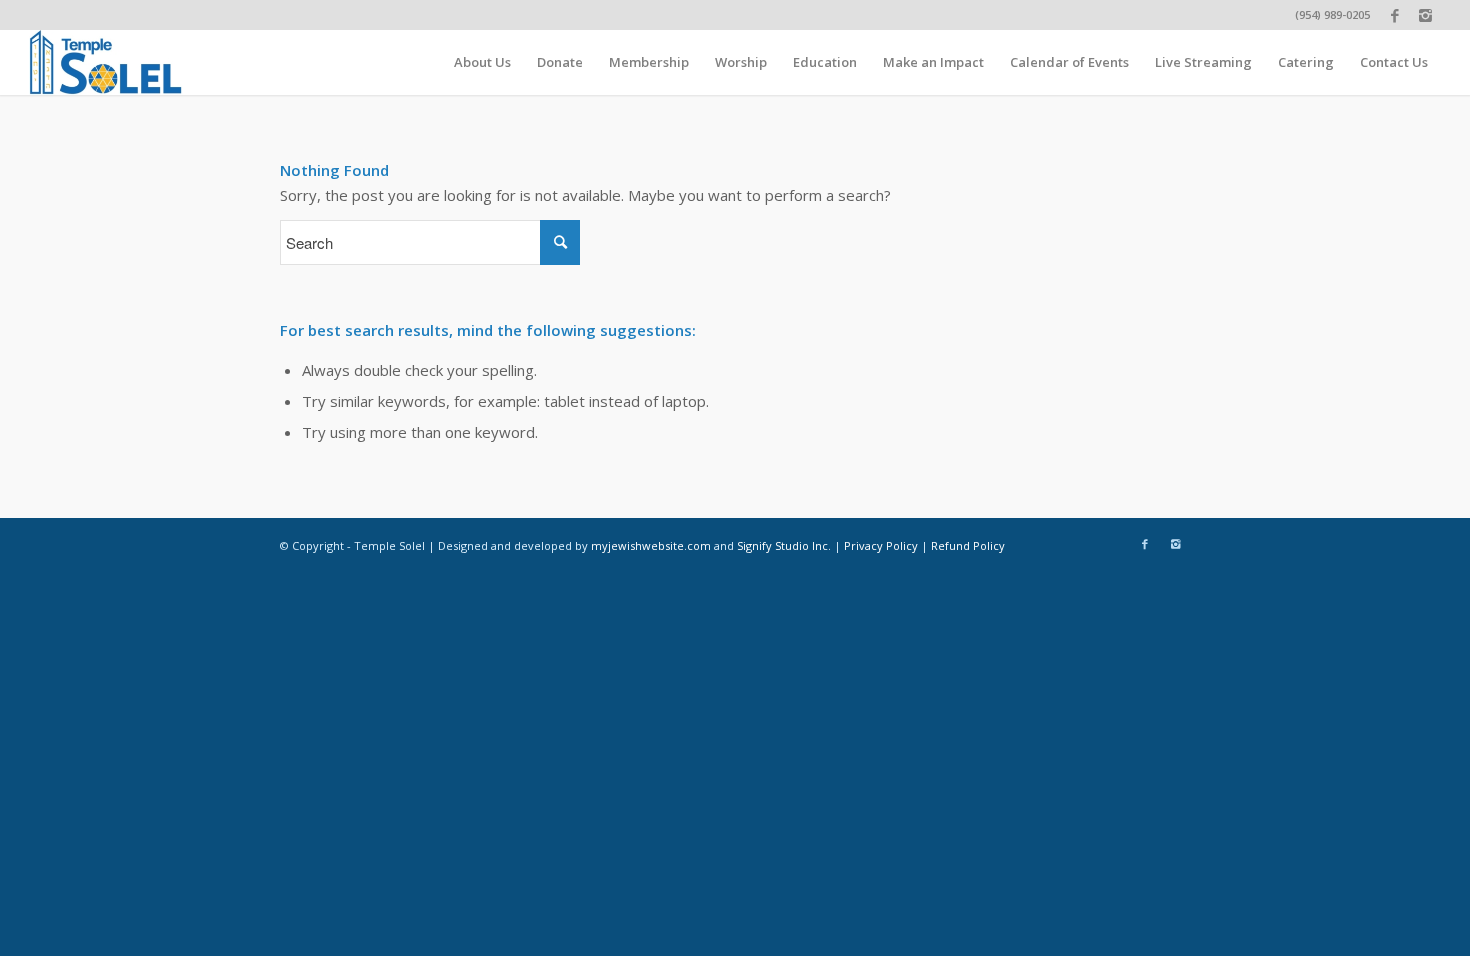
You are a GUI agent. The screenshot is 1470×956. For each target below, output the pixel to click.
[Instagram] (1426, 15)
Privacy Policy (881, 545)
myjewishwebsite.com (651, 545)
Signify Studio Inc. (784, 545)
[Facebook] (1395, 15)
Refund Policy (968, 545)
